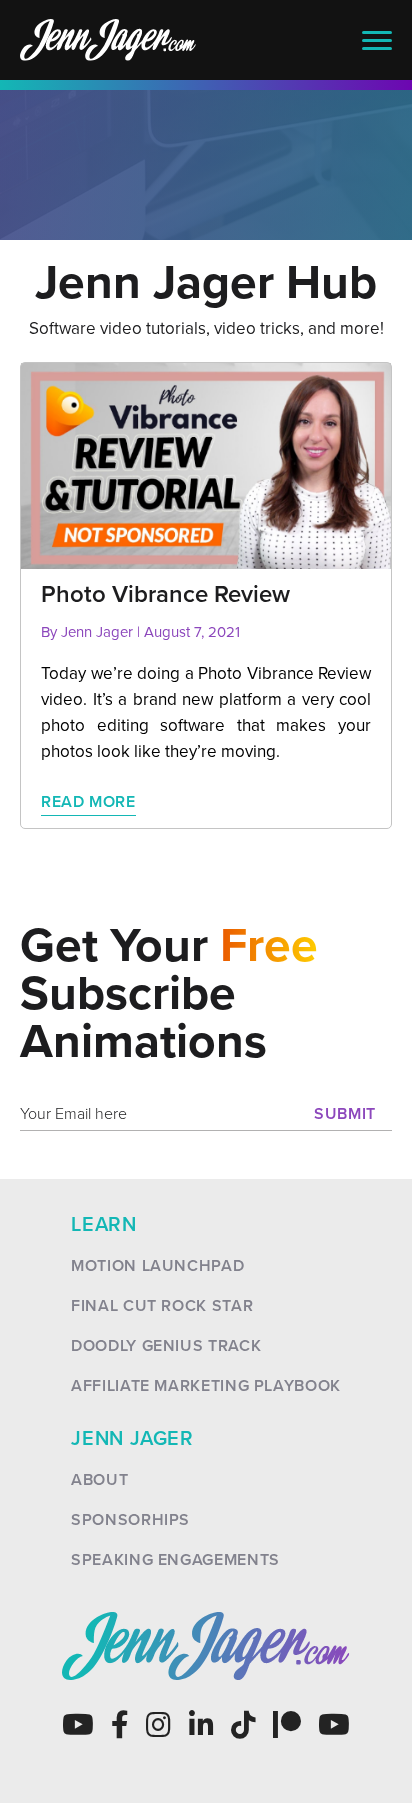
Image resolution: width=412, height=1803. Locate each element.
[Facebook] (120, 1725)
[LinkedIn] (201, 1725)
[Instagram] (158, 1725)
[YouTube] (78, 1725)
